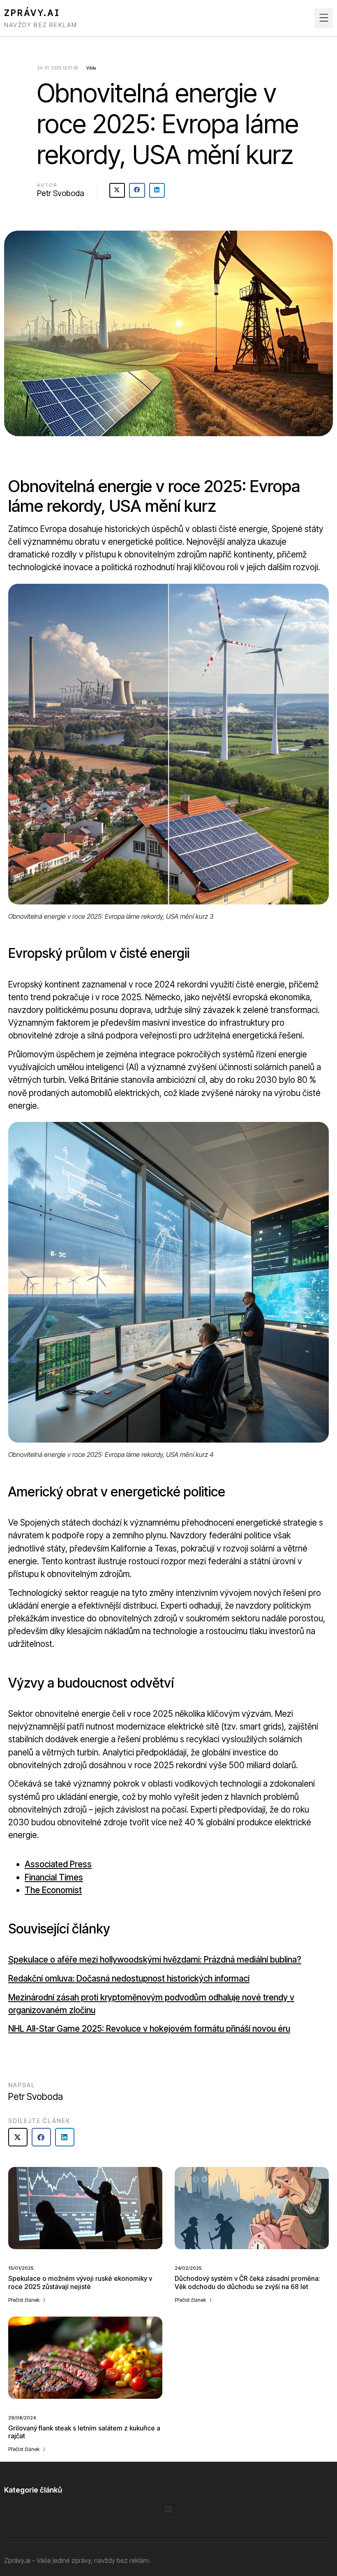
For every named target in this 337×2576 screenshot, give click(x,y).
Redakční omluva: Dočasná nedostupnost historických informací (129, 1978)
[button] (324, 18)
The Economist (53, 1890)
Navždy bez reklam (41, 25)
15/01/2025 (21, 2268)
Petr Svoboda (61, 193)
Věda (91, 68)
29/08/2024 (22, 2418)
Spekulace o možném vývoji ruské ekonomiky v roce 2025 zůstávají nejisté (80, 2282)
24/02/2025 (188, 2268)
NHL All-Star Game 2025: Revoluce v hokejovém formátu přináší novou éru (149, 2029)
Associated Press (58, 1864)
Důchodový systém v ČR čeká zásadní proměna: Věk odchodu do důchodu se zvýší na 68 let (247, 2282)
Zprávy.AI (32, 13)
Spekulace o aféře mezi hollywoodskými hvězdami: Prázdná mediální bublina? (155, 1960)
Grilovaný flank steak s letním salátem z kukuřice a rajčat (84, 2432)
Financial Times (54, 1877)
